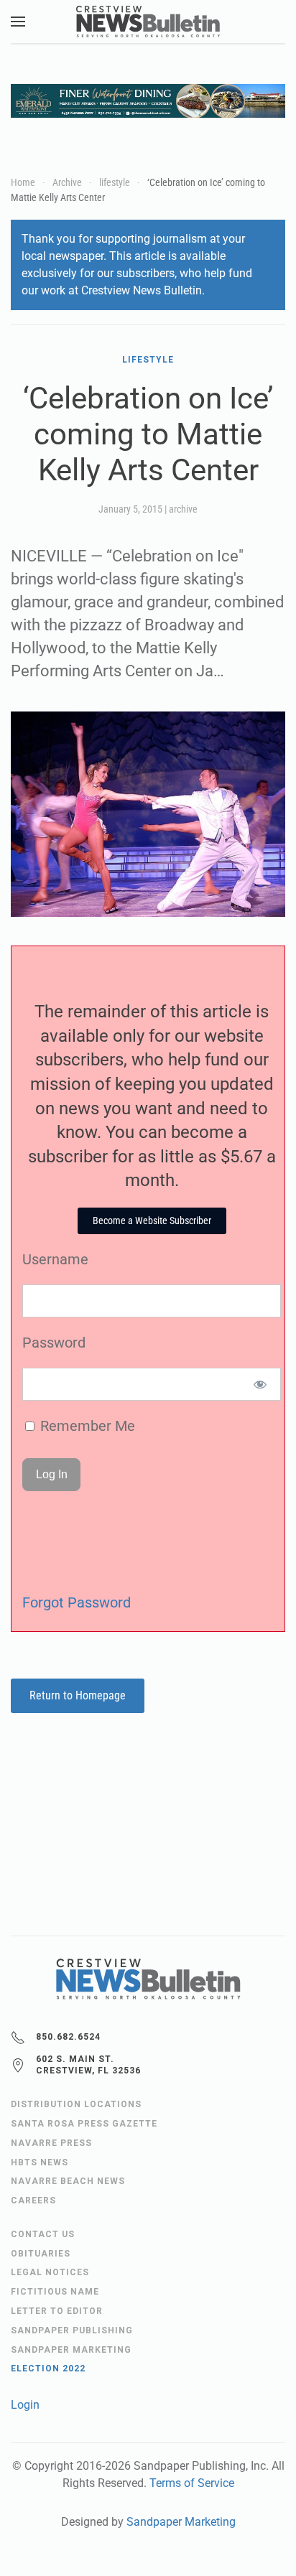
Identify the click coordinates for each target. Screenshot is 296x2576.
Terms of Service (192, 2483)
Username (55, 1259)
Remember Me (86, 1426)
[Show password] (260, 1384)
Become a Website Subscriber (152, 1221)
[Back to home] (148, 22)
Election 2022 (48, 2369)
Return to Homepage (78, 1695)
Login (25, 2405)
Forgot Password (77, 1602)
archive (183, 509)
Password (54, 1343)
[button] (18, 22)
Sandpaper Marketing (181, 2522)
